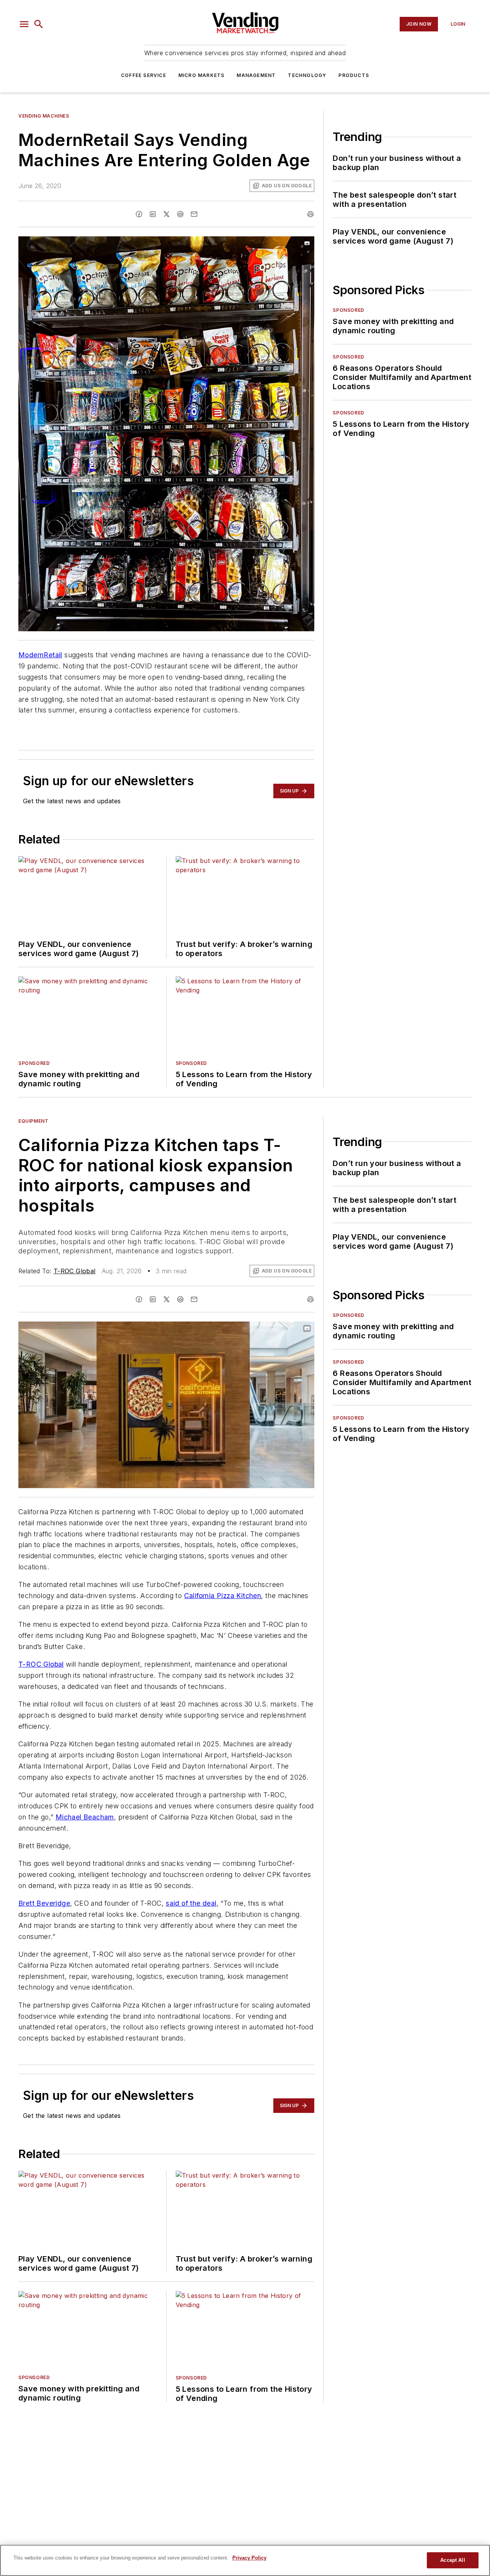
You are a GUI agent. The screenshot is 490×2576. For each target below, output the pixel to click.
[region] (245, 2560)
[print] (310, 214)
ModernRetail (40, 655)
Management (256, 75)
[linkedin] (153, 214)
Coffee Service (144, 75)
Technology (307, 75)
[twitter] (167, 214)
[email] (194, 214)
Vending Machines (44, 116)
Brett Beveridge (44, 1903)
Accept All (452, 2560)
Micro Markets (202, 75)
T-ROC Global (75, 1271)
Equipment (33, 1121)
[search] (39, 24)
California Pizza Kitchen (223, 1596)
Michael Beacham (85, 1817)
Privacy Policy (249, 2558)
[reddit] (180, 214)
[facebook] (139, 214)
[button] (24, 24)
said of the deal (191, 1903)
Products (354, 75)
